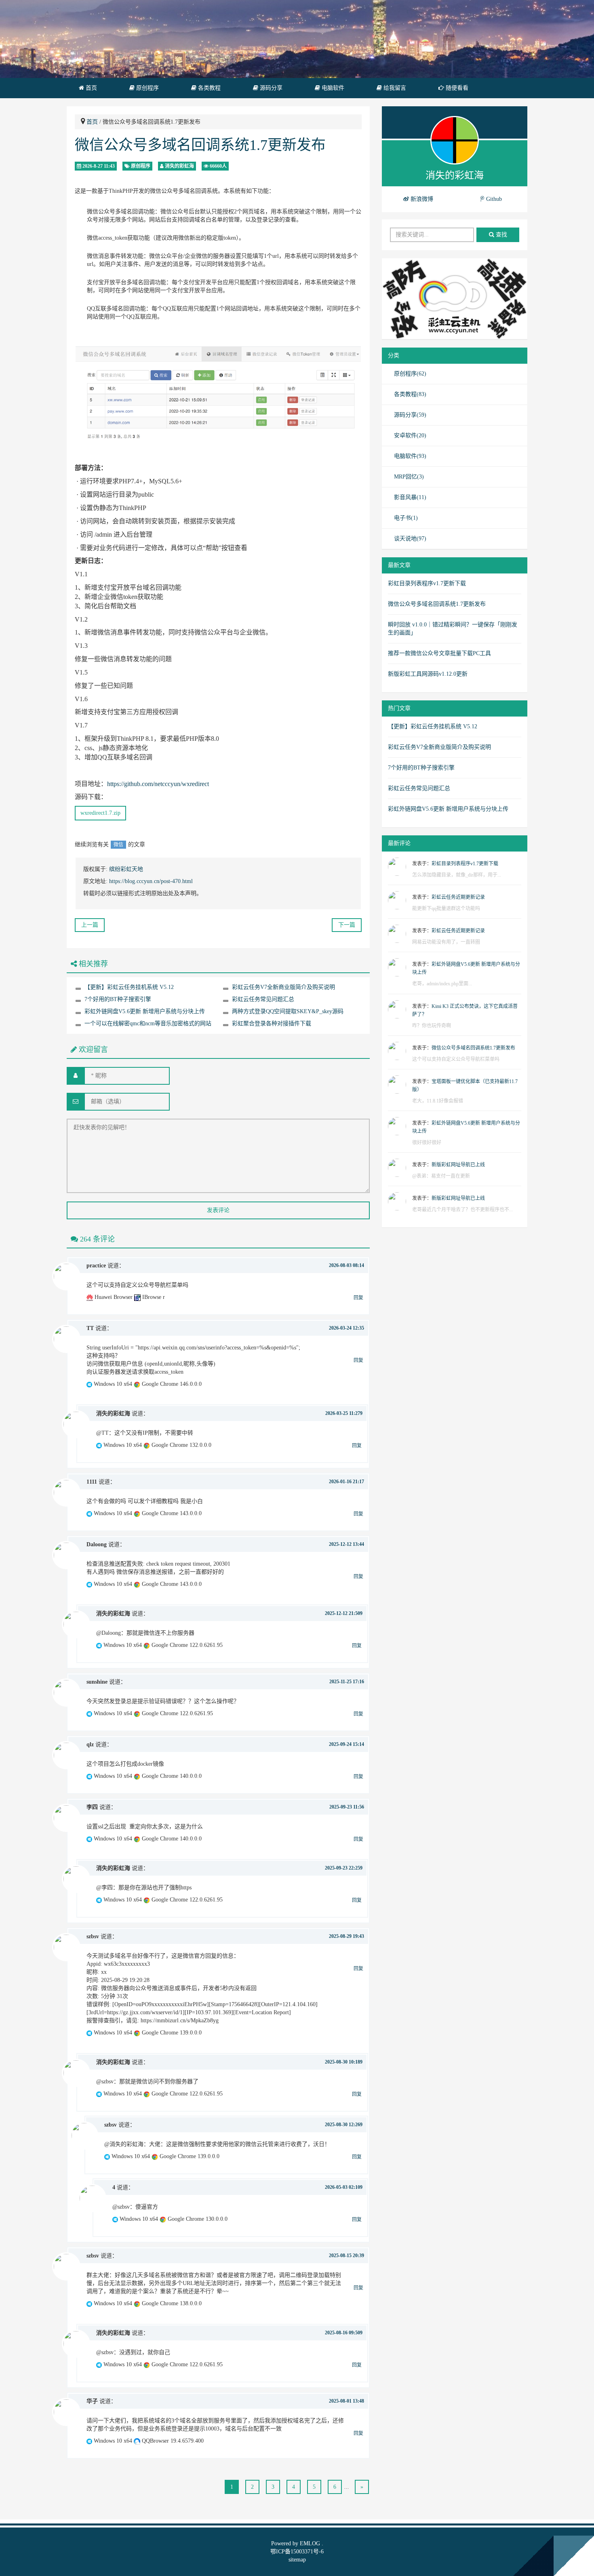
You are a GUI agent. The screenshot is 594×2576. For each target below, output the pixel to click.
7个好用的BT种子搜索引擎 (118, 999)
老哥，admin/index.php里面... (442, 984)
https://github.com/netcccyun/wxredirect (158, 784)
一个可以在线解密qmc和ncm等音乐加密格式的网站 (148, 1023)
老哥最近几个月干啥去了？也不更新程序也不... (462, 1210)
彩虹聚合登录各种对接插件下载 (272, 1023)
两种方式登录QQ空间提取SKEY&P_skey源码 (288, 1011)
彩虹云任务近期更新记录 (458, 897)
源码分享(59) (410, 415)
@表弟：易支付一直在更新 (441, 1176)
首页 (91, 88)
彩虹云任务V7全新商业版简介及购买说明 (283, 987)
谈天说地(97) (410, 539)
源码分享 (270, 88)
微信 (118, 845)
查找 (501, 235)
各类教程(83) (410, 394)
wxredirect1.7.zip (100, 813)
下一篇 (347, 925)
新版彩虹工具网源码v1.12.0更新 (428, 674)
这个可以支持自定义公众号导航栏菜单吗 (456, 1059)
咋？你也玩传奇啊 (432, 1026)
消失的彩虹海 (179, 166)
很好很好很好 (427, 1143)
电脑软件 (332, 88)
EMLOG (310, 2543)
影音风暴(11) (410, 497)
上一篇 (90, 925)
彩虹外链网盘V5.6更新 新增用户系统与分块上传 (145, 1011)
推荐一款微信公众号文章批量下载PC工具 (439, 653)
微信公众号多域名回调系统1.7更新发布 (200, 145)
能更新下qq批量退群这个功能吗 (446, 909)
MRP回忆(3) (409, 477)
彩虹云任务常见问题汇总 (263, 999)
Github (493, 199)
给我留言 (394, 88)
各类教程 (209, 88)
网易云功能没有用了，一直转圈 (446, 942)
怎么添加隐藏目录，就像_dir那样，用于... (457, 875)
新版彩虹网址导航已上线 (458, 1165)
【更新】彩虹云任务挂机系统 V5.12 (129, 987)
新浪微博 (421, 199)
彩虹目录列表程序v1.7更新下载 (427, 583)
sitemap (297, 2560)
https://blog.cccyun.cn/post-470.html (151, 881)
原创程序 (147, 88)
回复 (358, 1298)
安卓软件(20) (410, 435)
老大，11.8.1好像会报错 (438, 1101)
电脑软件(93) (410, 456)
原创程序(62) (410, 374)
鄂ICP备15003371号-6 (297, 2552)
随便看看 (456, 88)
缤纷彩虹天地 (126, 869)
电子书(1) (406, 518)
